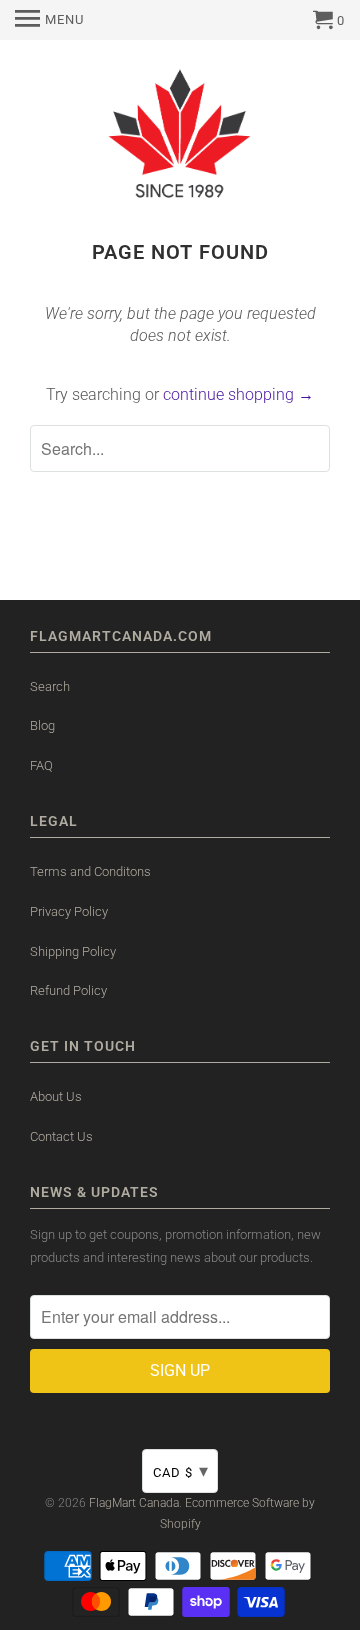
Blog (42, 725)
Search (50, 686)
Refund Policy (68, 990)
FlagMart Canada (134, 1503)
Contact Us (61, 1136)
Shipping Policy (73, 951)
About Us (56, 1096)
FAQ (41, 765)
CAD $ (181, 1470)
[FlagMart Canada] (180, 137)
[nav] (49, 20)
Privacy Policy (69, 911)
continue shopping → (238, 394)
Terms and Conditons (90, 871)
